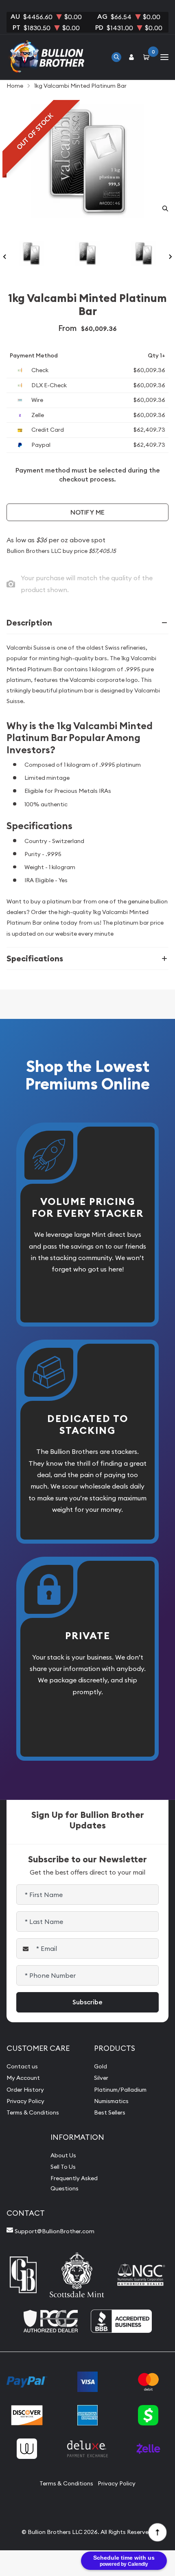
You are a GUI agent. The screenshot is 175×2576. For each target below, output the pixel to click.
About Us (63, 2155)
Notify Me (87, 512)
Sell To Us (63, 2167)
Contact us (22, 2066)
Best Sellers (110, 2112)
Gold (101, 2066)
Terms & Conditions (33, 2112)
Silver (101, 2078)
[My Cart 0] (148, 57)
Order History (25, 2090)
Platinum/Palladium (120, 2090)
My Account (23, 2078)
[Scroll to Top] (157, 2532)
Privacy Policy (25, 2101)
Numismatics (111, 2101)
